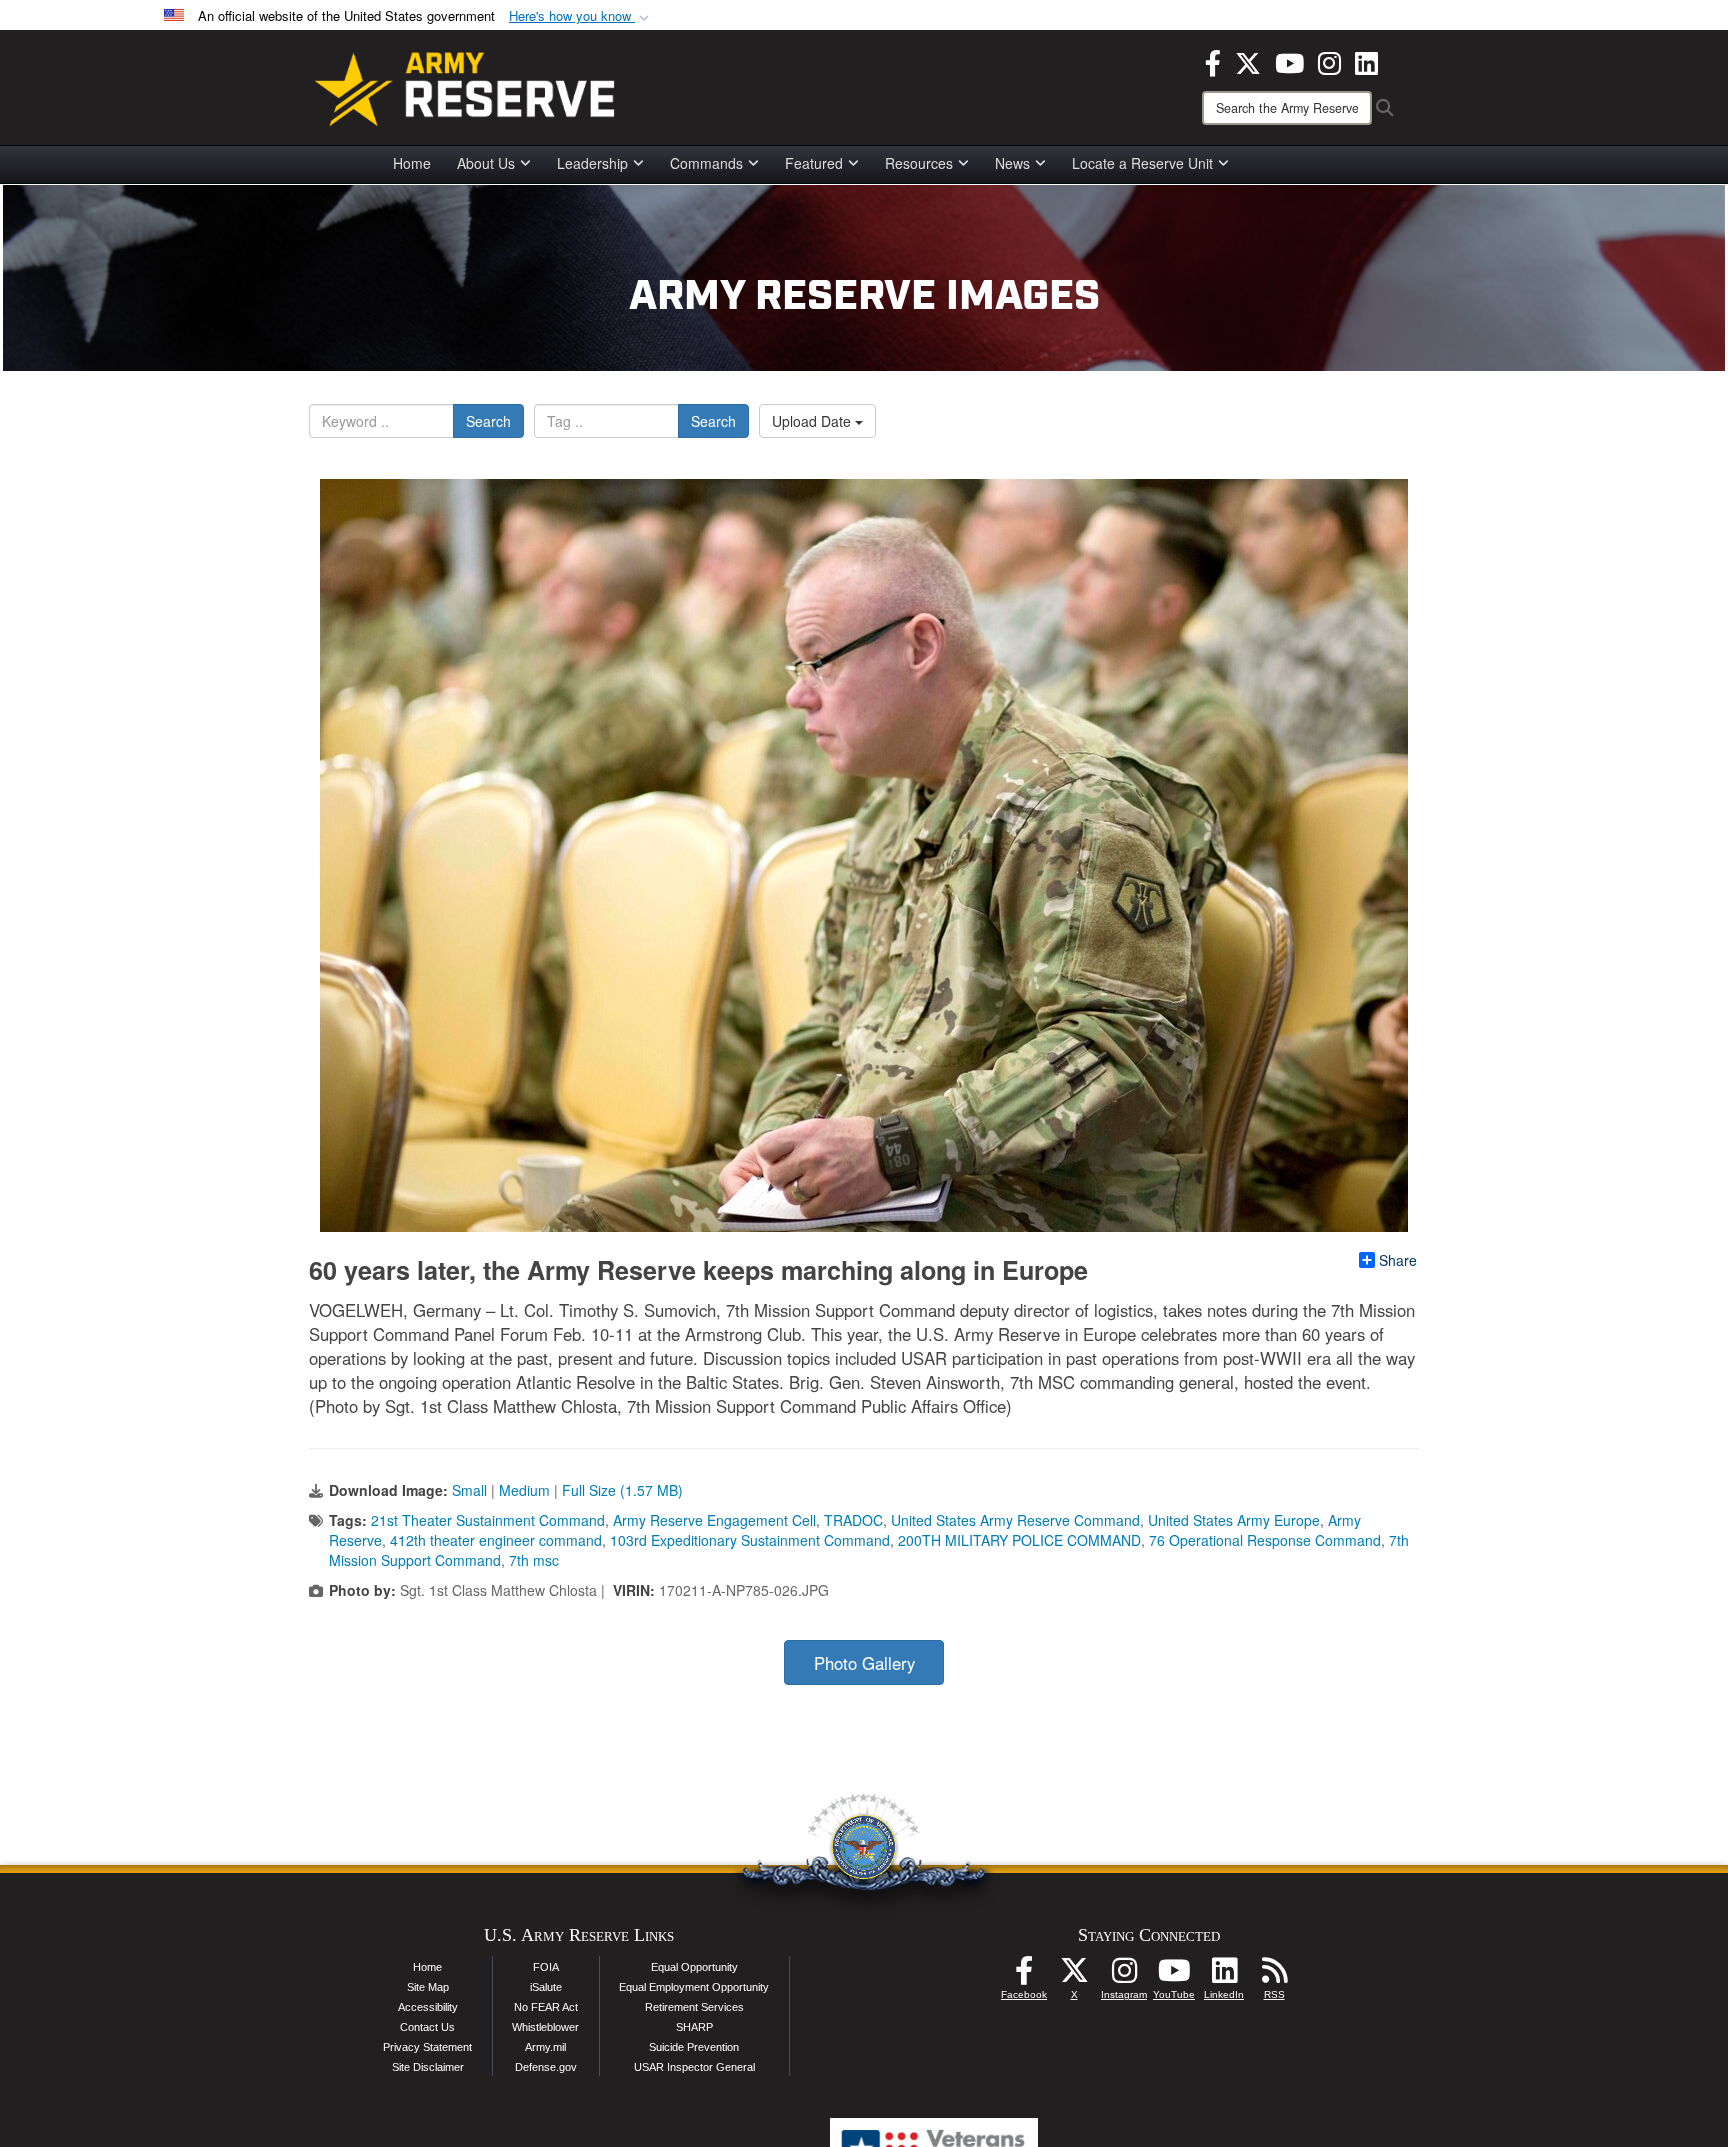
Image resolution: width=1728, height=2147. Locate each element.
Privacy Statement (427, 2047)
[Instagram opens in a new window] (1329, 61)
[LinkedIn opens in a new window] (1366, 61)
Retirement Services (694, 2007)
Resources (919, 163)
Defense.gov (546, 2067)
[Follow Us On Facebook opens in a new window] (1024, 1976)
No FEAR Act (546, 2007)
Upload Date (813, 421)
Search (488, 421)
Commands (706, 163)
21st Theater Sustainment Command (488, 1520)
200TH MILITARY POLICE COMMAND (1019, 1540)
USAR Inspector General (694, 2067)
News (1012, 163)
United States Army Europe (1234, 1520)
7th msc (534, 1560)
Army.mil (545, 2047)
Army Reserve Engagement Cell (714, 1520)
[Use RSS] (1274, 1976)
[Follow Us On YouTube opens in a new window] (1174, 1976)
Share (1398, 1260)
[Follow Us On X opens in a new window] (1074, 1976)
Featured (814, 163)
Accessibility (428, 2007)
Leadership (592, 163)
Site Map (428, 1987)
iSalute (546, 1987)
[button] (581, 16)
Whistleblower (545, 2027)
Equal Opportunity (694, 1967)
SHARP (694, 2027)
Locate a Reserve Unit (1142, 163)
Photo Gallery (864, 1663)
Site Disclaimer (428, 2067)
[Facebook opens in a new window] (1213, 61)
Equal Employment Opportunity (694, 1987)
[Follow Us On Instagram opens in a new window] (1124, 1976)
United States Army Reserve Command (1015, 1520)
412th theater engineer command (496, 1540)
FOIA (546, 1967)
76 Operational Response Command (1265, 1540)
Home (412, 163)
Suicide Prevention (694, 2047)
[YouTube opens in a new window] (1289, 61)
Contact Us (427, 2027)
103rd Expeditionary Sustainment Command (750, 1540)
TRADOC (853, 1520)
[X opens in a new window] (1248, 61)
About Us (486, 163)
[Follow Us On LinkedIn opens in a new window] (1224, 1976)
